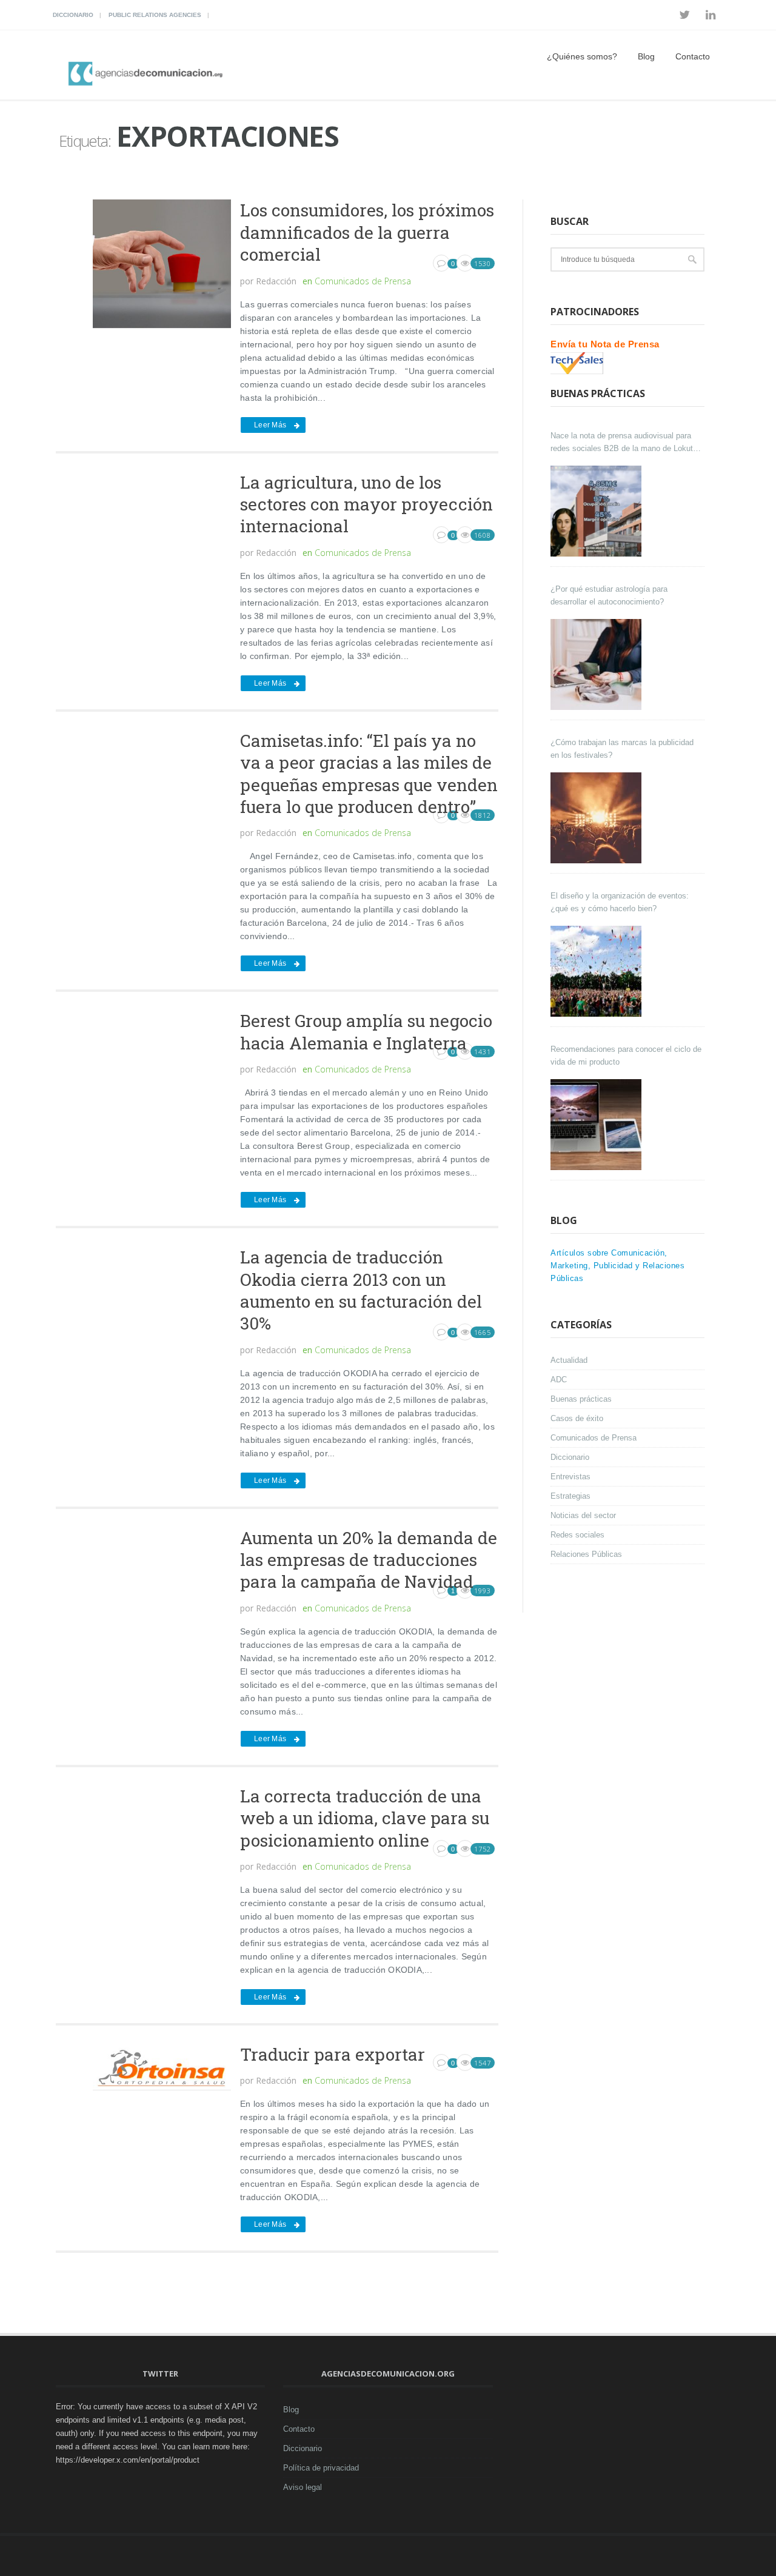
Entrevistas (570, 1477)
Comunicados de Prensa (363, 281)
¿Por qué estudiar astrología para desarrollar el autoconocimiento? (609, 595)
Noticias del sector (583, 1515)
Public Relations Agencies (155, 15)
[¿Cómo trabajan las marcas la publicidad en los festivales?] (597, 818)
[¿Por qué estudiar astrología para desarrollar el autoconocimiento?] (597, 664)
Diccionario (73, 15)
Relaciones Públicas (586, 1554)
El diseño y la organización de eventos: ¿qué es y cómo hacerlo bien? (620, 902)
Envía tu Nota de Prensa (605, 344)
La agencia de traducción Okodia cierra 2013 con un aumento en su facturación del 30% (361, 1290)
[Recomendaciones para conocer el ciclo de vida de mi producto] (597, 1125)
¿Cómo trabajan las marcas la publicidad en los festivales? (622, 749)
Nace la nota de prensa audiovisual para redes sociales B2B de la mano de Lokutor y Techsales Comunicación (625, 443)
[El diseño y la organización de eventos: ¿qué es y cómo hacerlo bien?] (597, 971)
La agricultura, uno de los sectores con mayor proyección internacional (366, 504)
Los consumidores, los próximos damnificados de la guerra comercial (367, 232)
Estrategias (570, 1496)
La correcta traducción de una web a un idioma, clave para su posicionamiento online (365, 1818)
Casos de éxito (577, 1418)
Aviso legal (303, 2487)
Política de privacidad (321, 2468)
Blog (646, 56)
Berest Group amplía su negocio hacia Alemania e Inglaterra (366, 1032)
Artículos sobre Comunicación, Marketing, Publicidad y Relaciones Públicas (617, 1266)
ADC (559, 1380)
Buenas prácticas (581, 1399)
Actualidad (569, 1360)
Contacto (693, 56)
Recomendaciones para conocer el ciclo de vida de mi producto (626, 1055)
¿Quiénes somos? (582, 56)
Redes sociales (577, 1535)
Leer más (270, 425)
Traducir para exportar (333, 2054)
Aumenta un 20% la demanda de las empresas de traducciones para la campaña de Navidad (369, 1560)
